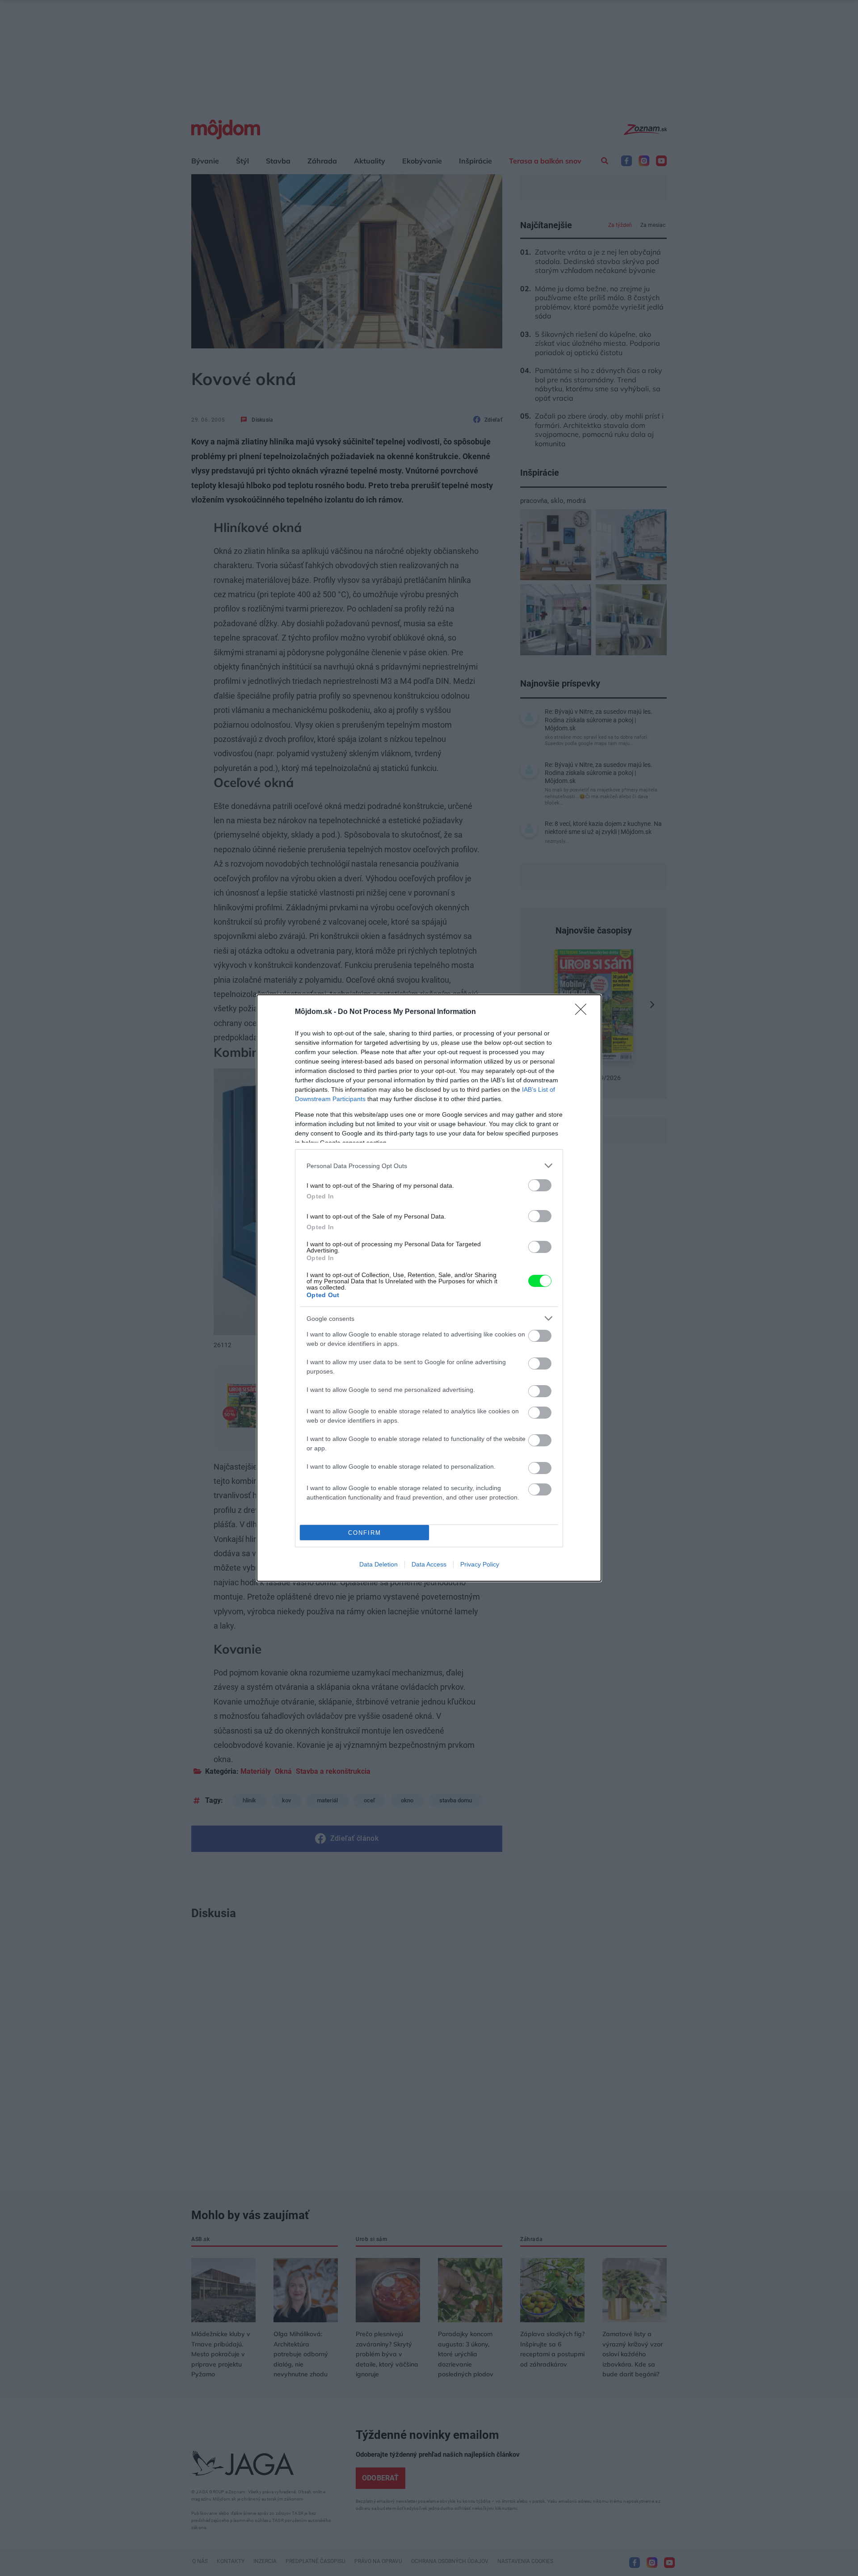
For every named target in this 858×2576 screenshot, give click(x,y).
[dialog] (429, 1288)
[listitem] (429, 1166)
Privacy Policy (480, 1564)
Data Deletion (379, 1564)
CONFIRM (365, 1533)
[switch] (540, 1185)
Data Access (429, 1564)
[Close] (584, 1012)
